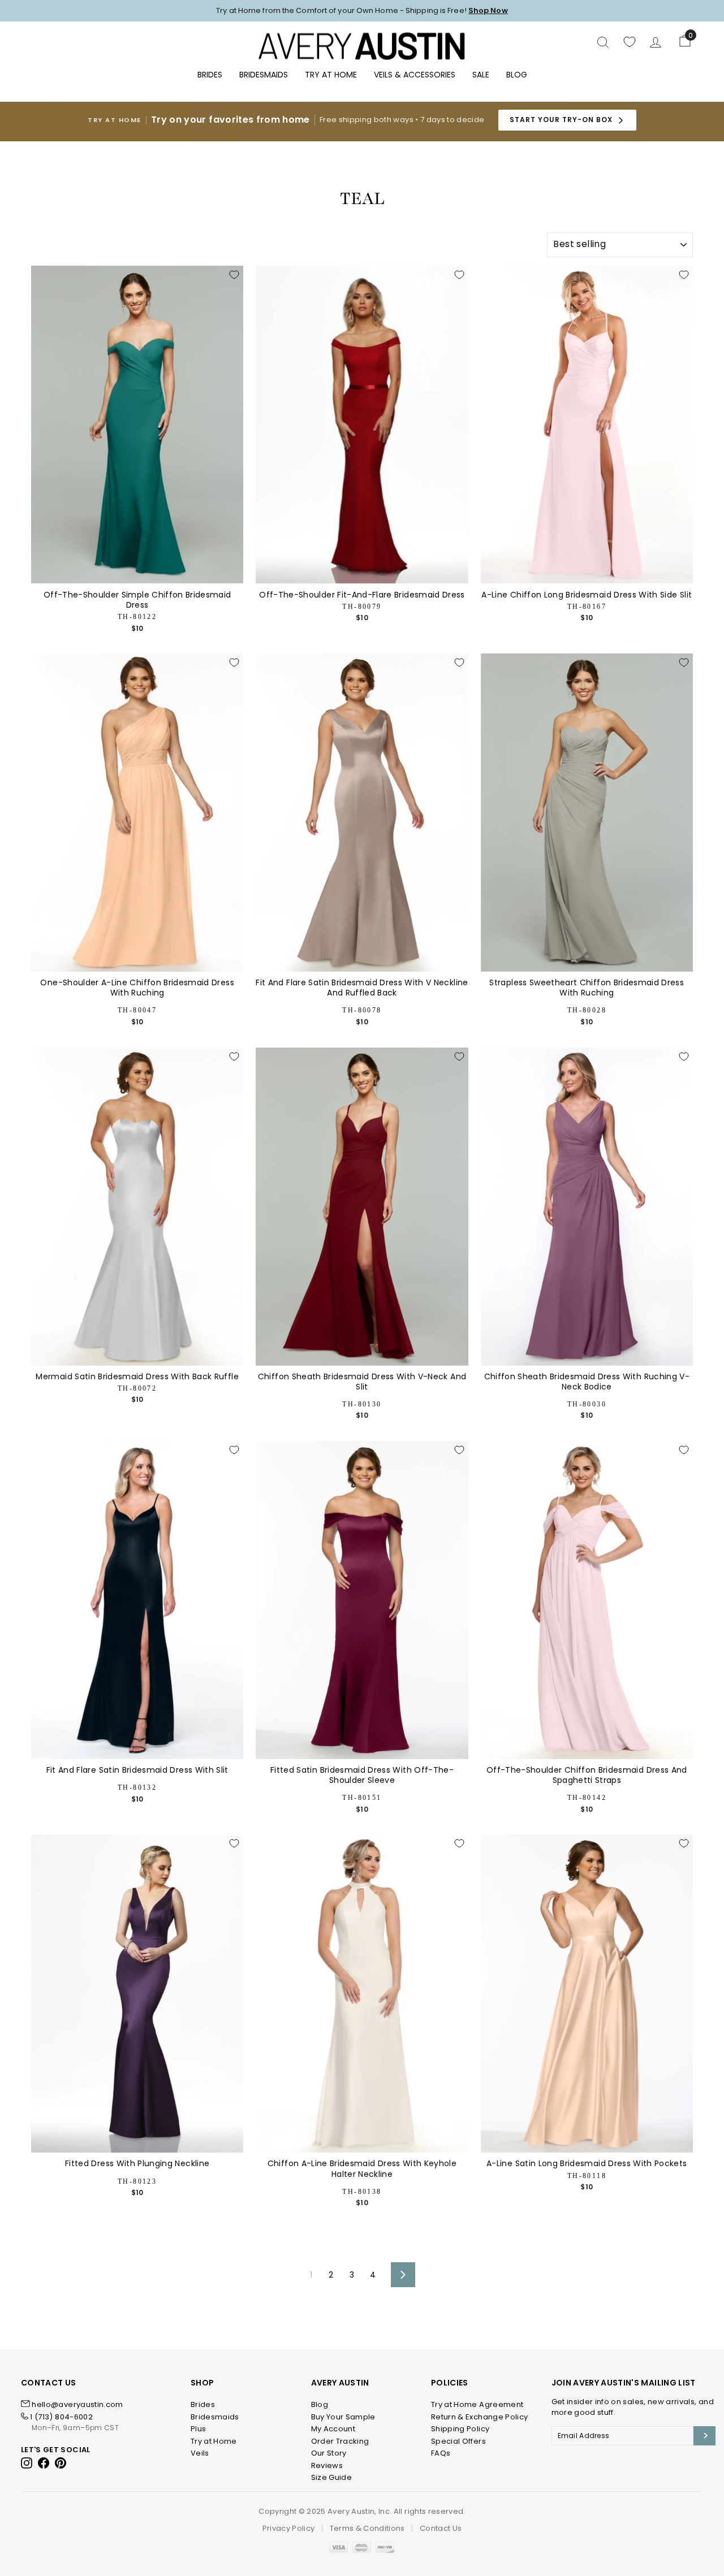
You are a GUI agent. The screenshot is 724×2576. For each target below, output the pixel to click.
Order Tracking (340, 2441)
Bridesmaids (264, 75)
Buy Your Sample (343, 2417)
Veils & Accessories (415, 75)
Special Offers (458, 2441)
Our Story (329, 2453)
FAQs (441, 2453)
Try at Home (214, 2441)
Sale (481, 75)
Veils (200, 2453)
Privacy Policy (289, 2528)
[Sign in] (656, 42)
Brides (210, 75)
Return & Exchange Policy (479, 2417)
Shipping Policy (460, 2429)
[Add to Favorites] (234, 275)
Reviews (327, 2465)
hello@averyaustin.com (77, 2404)
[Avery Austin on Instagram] (27, 2463)
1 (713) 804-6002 (61, 2417)
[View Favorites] (630, 42)
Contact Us (441, 2528)
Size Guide (332, 2477)
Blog (517, 75)
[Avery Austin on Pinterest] (61, 2463)
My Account (333, 2429)
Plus (198, 2429)
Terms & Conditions (367, 2528)
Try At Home (331, 75)
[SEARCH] (603, 42)
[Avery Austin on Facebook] (44, 2463)
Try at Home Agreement (477, 2404)
